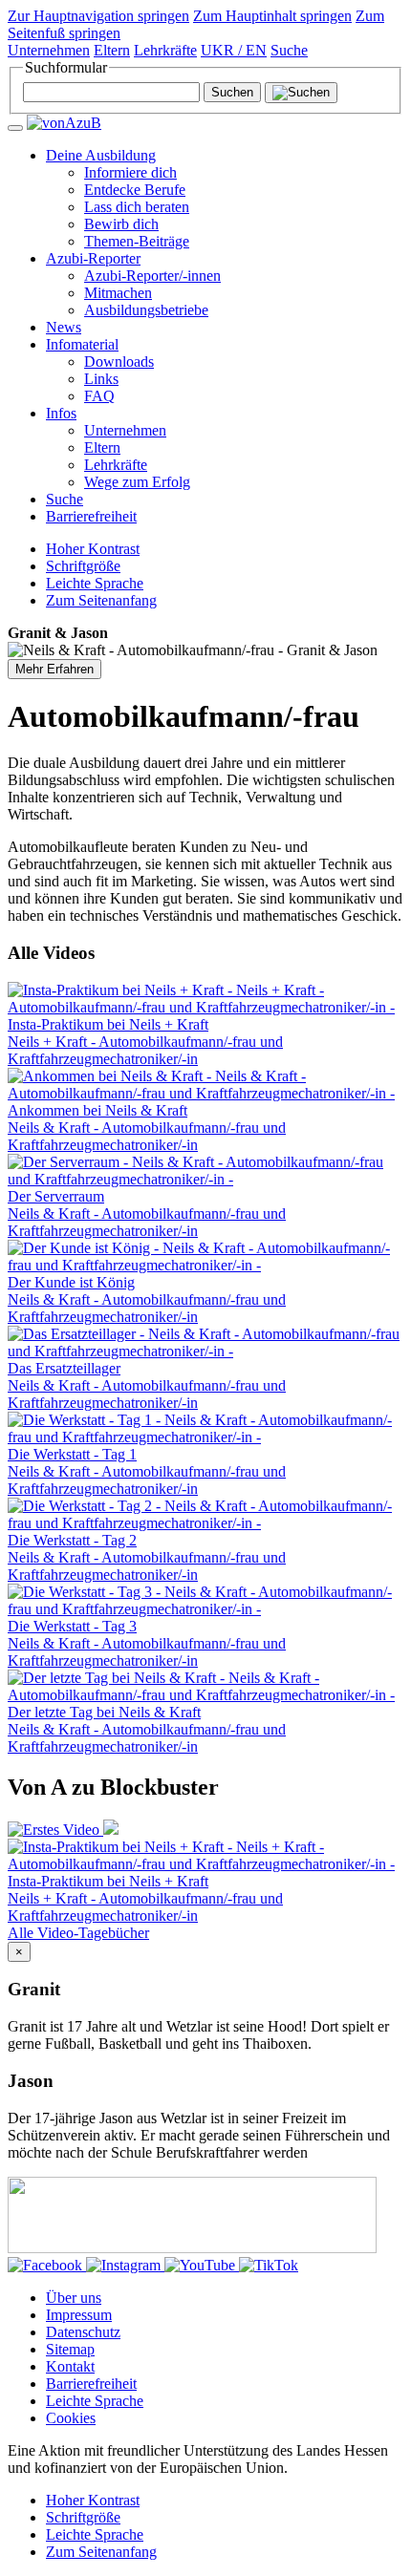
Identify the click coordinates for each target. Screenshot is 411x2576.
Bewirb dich (121, 224)
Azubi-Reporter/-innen (152, 276)
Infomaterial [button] (82, 344)
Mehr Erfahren (54, 669)
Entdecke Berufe (135, 190)
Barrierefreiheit (91, 516)
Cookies (71, 2418)
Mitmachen (118, 293)
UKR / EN (234, 50)
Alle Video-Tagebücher (78, 1933)
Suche (65, 499)
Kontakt (70, 2366)
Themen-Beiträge (137, 241)
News (64, 327)
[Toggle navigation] (15, 128)
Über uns (74, 2298)
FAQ (99, 396)
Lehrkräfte (165, 50)
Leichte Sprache (95, 2401)
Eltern (112, 50)
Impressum (79, 2315)
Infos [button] (61, 413)
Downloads (119, 362)
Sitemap (70, 2349)
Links (101, 379)
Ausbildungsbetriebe (146, 310)
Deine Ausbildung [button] (101, 155)
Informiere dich (130, 172)
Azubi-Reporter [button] (93, 258)
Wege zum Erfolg (137, 482)
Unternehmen (49, 50)
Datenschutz (83, 2332)
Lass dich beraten (137, 207)
